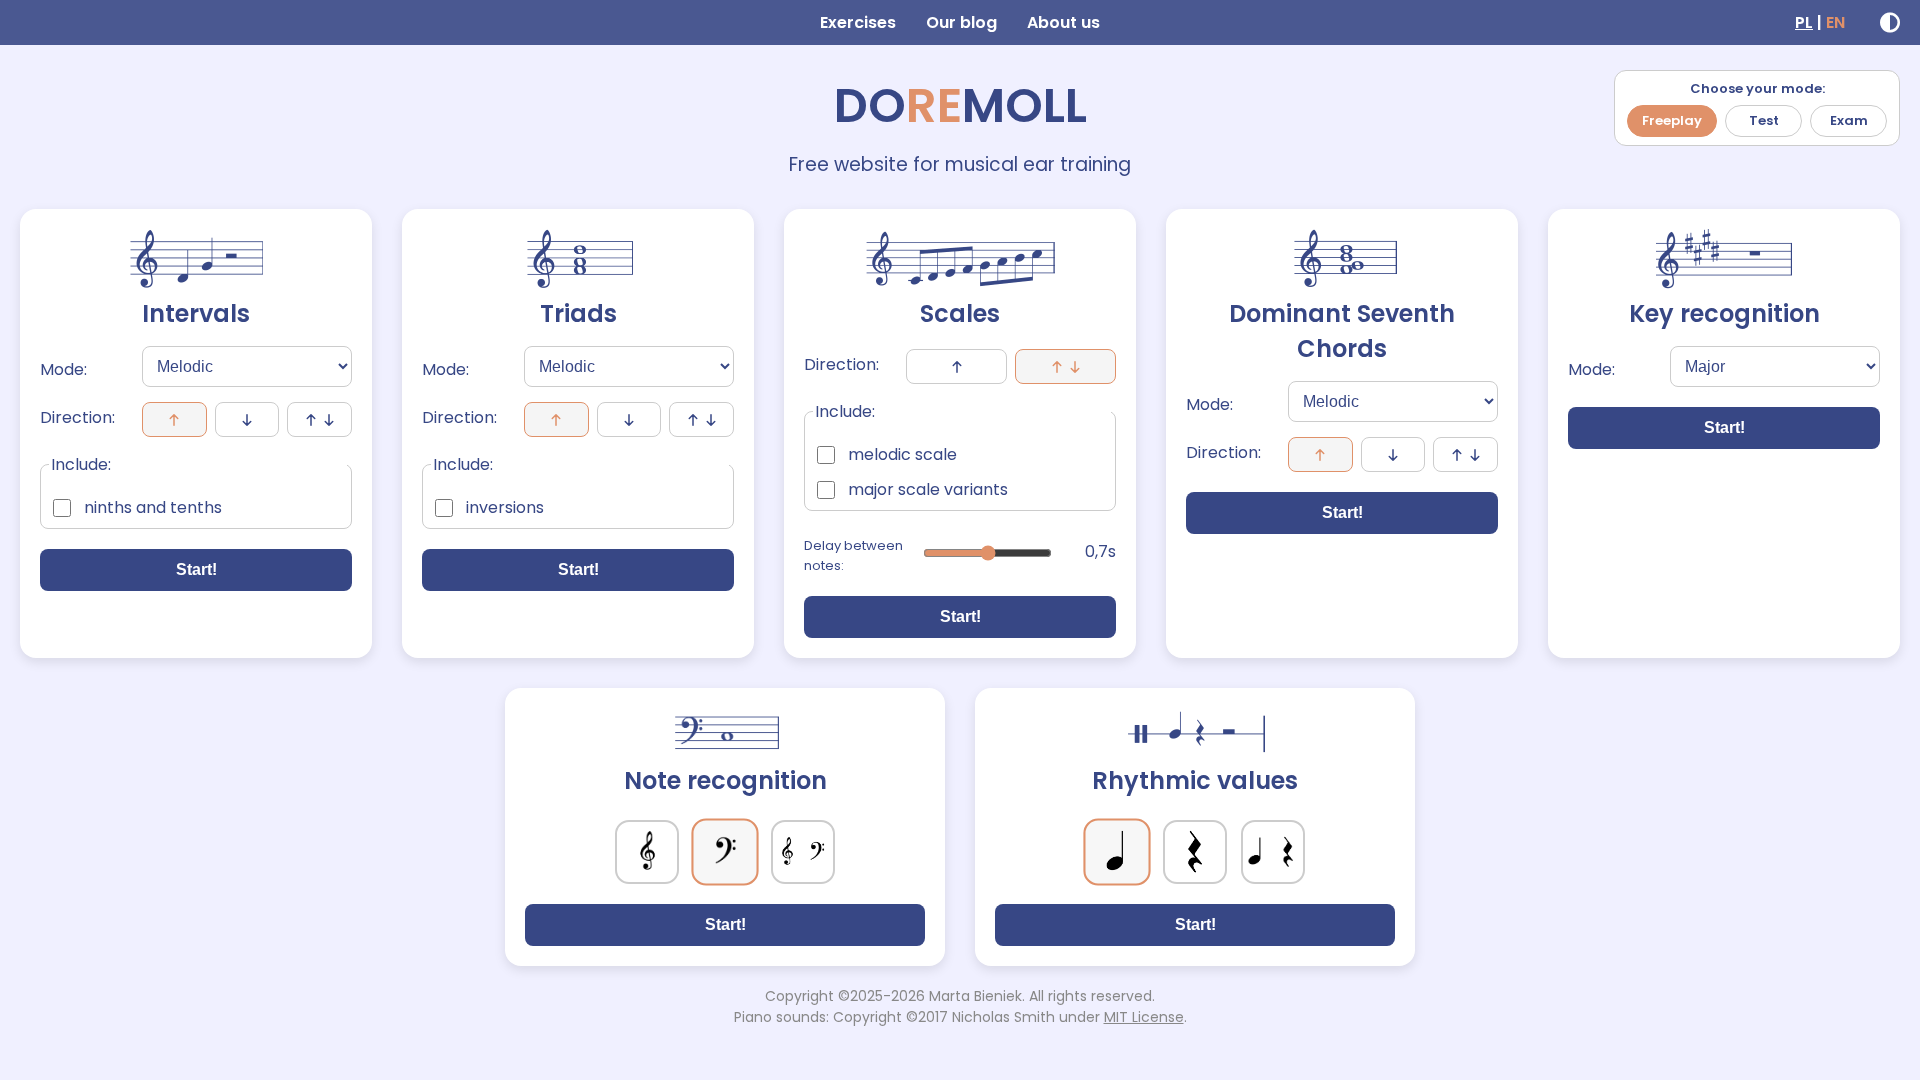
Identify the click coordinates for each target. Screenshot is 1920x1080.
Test (1764, 120)
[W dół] (629, 419)
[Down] (247, 419)
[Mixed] (701, 419)
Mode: (63, 369)
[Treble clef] (647, 852)
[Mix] (319, 419)
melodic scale (902, 454)
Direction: (77, 417)
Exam (1849, 120)
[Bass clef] (724, 851)
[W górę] (556, 419)
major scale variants (928, 489)
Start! (196, 569)
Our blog (961, 22)
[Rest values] (1195, 852)
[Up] (174, 419)
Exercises (858, 22)
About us (1063, 22)
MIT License (1144, 1017)
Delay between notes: (853, 555)
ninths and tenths (153, 507)
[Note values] (1116, 851)
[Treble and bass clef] (803, 852)
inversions (505, 507)
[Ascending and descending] (1065, 366)
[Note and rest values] (1273, 852)
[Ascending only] (956, 366)
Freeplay (1672, 120)
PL (1804, 22)
